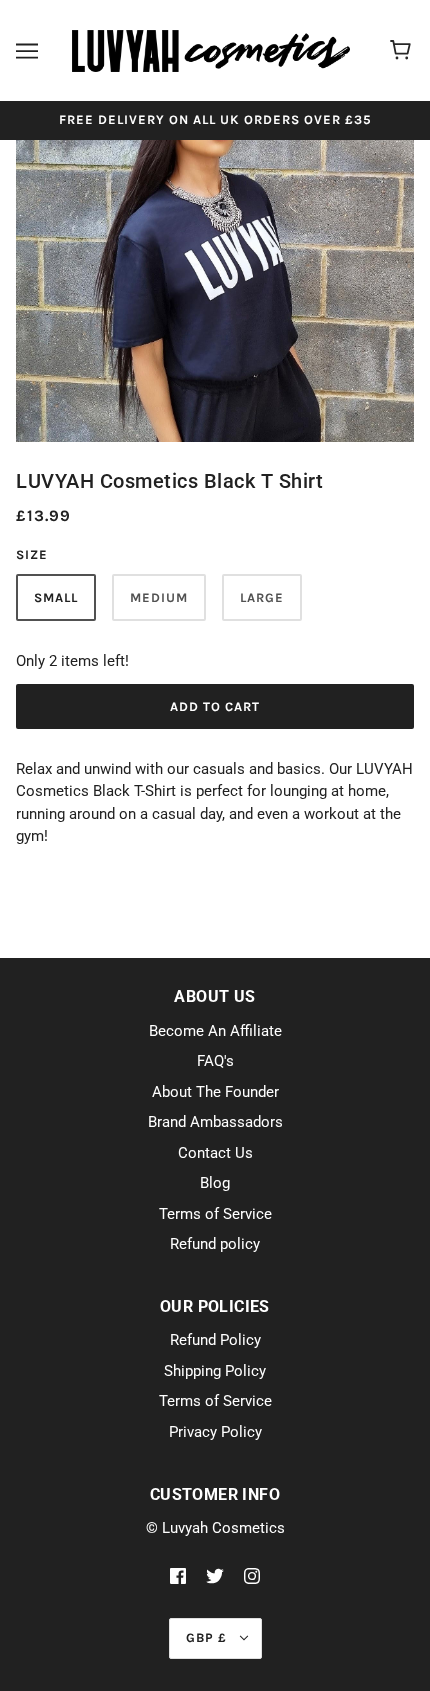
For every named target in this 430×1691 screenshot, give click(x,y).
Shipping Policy (215, 1371)
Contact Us (215, 1153)
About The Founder (215, 1092)
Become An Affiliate (215, 1031)
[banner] (211, 50)
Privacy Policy (215, 1432)
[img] (178, 1575)
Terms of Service (215, 1214)
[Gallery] (215, 285)
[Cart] (403, 51)
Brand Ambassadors (215, 1122)
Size (32, 554)
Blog (215, 1183)
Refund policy (215, 1244)
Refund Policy (215, 1340)
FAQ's (215, 1061)
